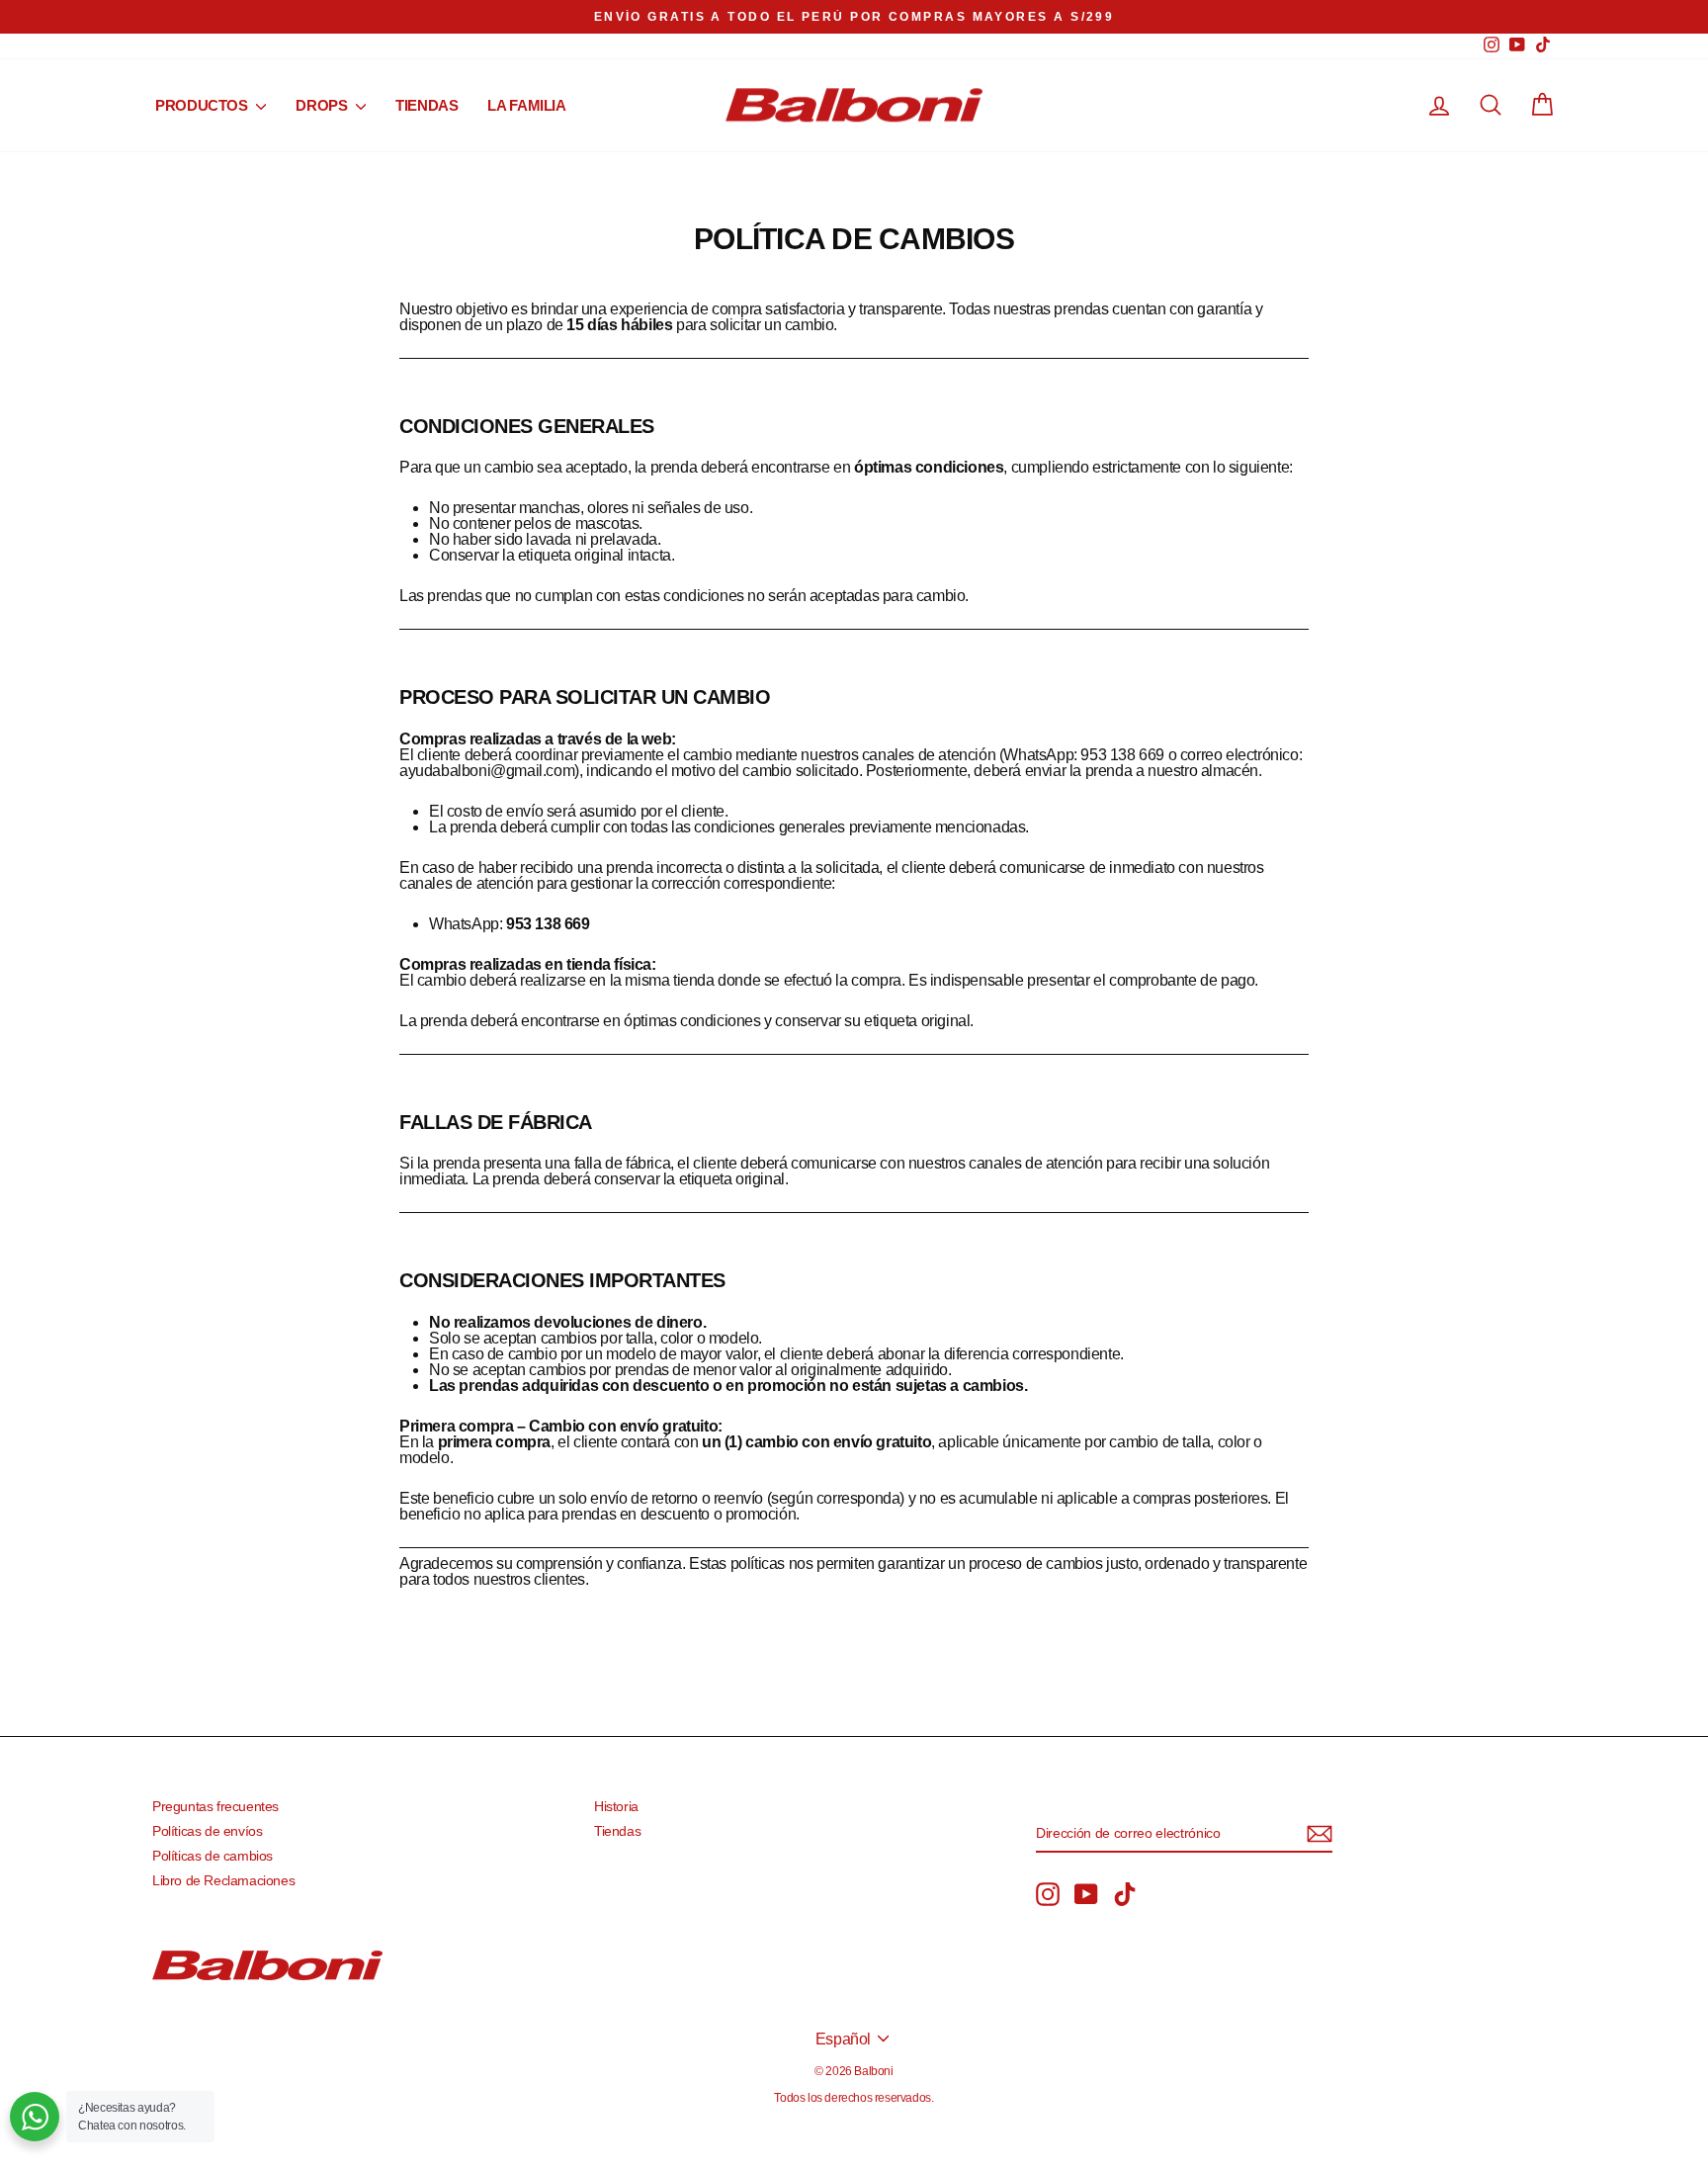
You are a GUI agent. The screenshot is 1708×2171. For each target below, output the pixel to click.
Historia (616, 1807)
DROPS (323, 105)
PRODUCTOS (203, 105)
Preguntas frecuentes (215, 1807)
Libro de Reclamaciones (223, 1881)
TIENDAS (427, 105)
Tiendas (617, 1831)
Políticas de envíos (207, 1831)
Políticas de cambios (213, 1856)
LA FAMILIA (526, 105)
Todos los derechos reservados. (854, 2098)
